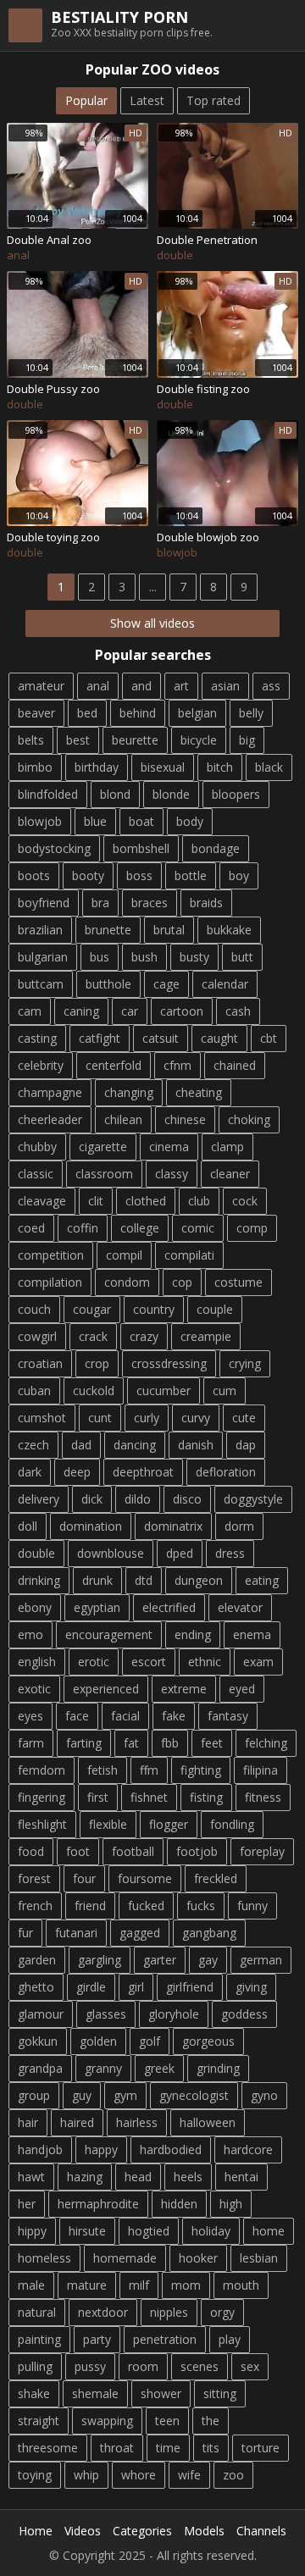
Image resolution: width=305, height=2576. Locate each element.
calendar (225, 984)
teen (167, 2421)
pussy (90, 2366)
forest (34, 1878)
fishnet (149, 1797)
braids (206, 903)
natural (37, 2312)
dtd (144, 1580)
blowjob (40, 821)
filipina (261, 1770)
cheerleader (50, 1119)
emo (30, 1634)
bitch (220, 767)
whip (86, 2475)
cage (166, 984)
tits (211, 2448)
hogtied (149, 2231)
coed (31, 1228)
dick (92, 1499)
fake (174, 1716)
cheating (199, 1092)
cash (238, 1011)
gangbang (209, 1933)
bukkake (229, 930)
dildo (138, 1499)
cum (225, 1390)
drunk (97, 1580)
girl (136, 1987)
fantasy (228, 1716)
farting (84, 1743)
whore (139, 2475)
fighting (201, 1770)
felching (266, 1743)
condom (127, 1282)
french (35, 1906)
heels (188, 2177)
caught (219, 1038)
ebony (35, 1607)
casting (37, 1038)
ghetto (36, 1987)
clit (96, 1201)
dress (230, 1553)
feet (212, 1743)
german (261, 1960)
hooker (198, 2258)
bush (144, 957)
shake (34, 2393)
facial (125, 1716)
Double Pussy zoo (53, 389)
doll (28, 1526)
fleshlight (42, 1824)
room (143, 2366)
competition (51, 1255)
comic (198, 1228)
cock (245, 1201)
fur (25, 1933)
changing (129, 1092)
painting (39, 2339)
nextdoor (103, 2312)
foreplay (262, 1851)
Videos (83, 2531)
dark (30, 1472)
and (141, 686)
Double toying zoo (53, 537)
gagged (140, 1933)
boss (139, 875)
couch (34, 1309)
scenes (200, 2366)
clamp (227, 1147)
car (130, 1011)
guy (82, 2095)
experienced (106, 1689)
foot (78, 1851)
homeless (44, 2258)
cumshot (42, 1418)
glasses (106, 2014)
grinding (218, 2068)
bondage (216, 848)
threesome (48, 2448)
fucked (146, 1906)
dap (246, 1445)
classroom (104, 1174)
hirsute (87, 2231)
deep (77, 1472)
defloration (226, 1472)
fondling (232, 1824)
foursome (145, 1878)
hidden (179, 2204)
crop (97, 1363)
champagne (50, 1092)
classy (172, 1174)
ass (271, 686)
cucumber (164, 1390)
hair (28, 2122)
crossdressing (169, 1363)
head (138, 2177)
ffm (149, 1770)
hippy (32, 2231)
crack (93, 1336)
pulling (35, 2366)
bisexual (163, 767)
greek (159, 2068)
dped (180, 1553)
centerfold (114, 1065)
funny (252, 1906)
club (199, 1201)
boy (239, 875)
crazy (144, 1336)
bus (100, 957)
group (34, 2095)
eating (262, 1580)
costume (238, 1282)
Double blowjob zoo (208, 537)
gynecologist (194, 2095)
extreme (184, 1689)
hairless (137, 2122)
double (36, 1553)
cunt (100, 1418)
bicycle (199, 740)
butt (242, 957)
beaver (36, 713)
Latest (147, 100)
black (269, 767)
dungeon (199, 1580)
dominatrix (173, 1526)
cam (30, 1011)
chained (235, 1065)
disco (187, 1499)
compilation (50, 1282)
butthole (108, 984)
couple (215, 1309)
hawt (31, 2177)
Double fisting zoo (203, 389)
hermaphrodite (98, 2204)
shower (161, 2393)
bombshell (141, 848)
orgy (222, 2312)
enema (252, 1634)
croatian (40, 1363)
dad (81, 1445)
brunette (108, 930)
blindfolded (48, 794)
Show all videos (152, 623)
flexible (108, 1824)
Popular (86, 100)
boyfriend (44, 903)
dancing (135, 1445)
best (78, 740)
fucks (201, 1906)
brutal (169, 930)
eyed (242, 1689)
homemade (125, 2258)
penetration (165, 2339)
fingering (42, 1797)
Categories (142, 2531)
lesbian (259, 2258)
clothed (146, 1201)
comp (252, 1228)
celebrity (41, 1065)
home (269, 2231)
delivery (39, 1499)
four (84, 1878)
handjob (40, 2149)
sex (250, 2366)
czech (33, 1445)
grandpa (40, 2068)
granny (103, 2068)
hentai (241, 2177)
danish (196, 1445)
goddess (244, 2014)
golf (150, 2041)
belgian (197, 713)
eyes (30, 1716)
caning (81, 1011)
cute (244, 1418)
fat (131, 1743)
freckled (216, 1878)
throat (117, 2448)
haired (77, 2122)
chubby (37, 1147)
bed (87, 713)
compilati (189, 1255)
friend (90, 1906)
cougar (92, 1309)
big (247, 740)
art (181, 686)
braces (150, 903)
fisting (206, 1797)
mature (87, 2285)
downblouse (111, 1553)
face (77, 1716)
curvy (196, 1418)
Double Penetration (207, 240)
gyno (264, 2095)
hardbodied (171, 2149)
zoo (233, 2475)
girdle (91, 1987)
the (211, 2421)
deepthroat (143, 1472)
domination (91, 1526)
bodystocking (54, 848)
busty (194, 957)
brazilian (40, 930)
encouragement (109, 1634)
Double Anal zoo (49, 240)
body (190, 821)
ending (193, 1634)
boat (141, 821)
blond (115, 794)
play (230, 2339)
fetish (103, 1770)
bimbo (35, 767)
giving (251, 1987)
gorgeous (208, 2041)
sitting (220, 2393)
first (98, 1797)
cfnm (177, 1065)
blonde (171, 794)
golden (98, 2041)
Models (204, 2531)
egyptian (97, 1607)
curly (147, 1418)
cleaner (230, 1174)
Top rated (213, 100)
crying (245, 1363)
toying (35, 2475)
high (231, 2204)
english (37, 1662)
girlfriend (190, 1987)
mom (186, 2285)
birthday (97, 767)
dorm (239, 1526)
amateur (41, 686)
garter (160, 1960)
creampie (206, 1336)
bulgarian (43, 957)
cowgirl (37, 1336)
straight (39, 2421)
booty (88, 875)
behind (138, 713)
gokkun (38, 2041)
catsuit (161, 1038)
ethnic (205, 1662)
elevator (240, 1607)
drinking (39, 1580)
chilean (123, 1119)
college (140, 1228)
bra (100, 903)
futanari (76, 1933)
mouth (241, 2285)
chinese (185, 1119)
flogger (169, 1824)
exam (258, 1662)
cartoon (182, 1011)
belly (251, 713)
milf (139, 2285)
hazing (85, 2177)
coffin (83, 1228)
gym (125, 2095)
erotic (94, 1662)
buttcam (41, 984)
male (31, 2285)
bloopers (236, 794)
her (27, 2204)
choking (249, 1119)
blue (95, 821)
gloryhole (174, 2014)
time (168, 2448)
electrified (169, 1607)
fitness (263, 1797)
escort (149, 1662)
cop (182, 1282)
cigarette (103, 1147)
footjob (197, 1851)
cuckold (94, 1390)
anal (98, 686)
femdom (42, 1770)
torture (261, 2448)
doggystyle (253, 1499)
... (153, 587)
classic (36, 1174)
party (97, 2339)
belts (31, 740)
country (154, 1309)
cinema (169, 1147)
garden (37, 1960)
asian (225, 686)
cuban (34, 1390)
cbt (269, 1038)
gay (208, 1960)
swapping (107, 2421)
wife (189, 2475)
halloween (208, 2122)
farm (31, 1743)
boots (34, 875)
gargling (100, 1960)
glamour (41, 2014)
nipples (169, 2312)
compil (124, 1255)
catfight (100, 1038)
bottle (191, 875)
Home (36, 2531)
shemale (95, 2393)
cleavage (42, 1201)
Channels (261, 2531)
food (31, 1851)
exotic (34, 1689)
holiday (211, 2231)
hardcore (248, 2149)
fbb (170, 1743)
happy (101, 2149)
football (133, 1851)
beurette (135, 740)
